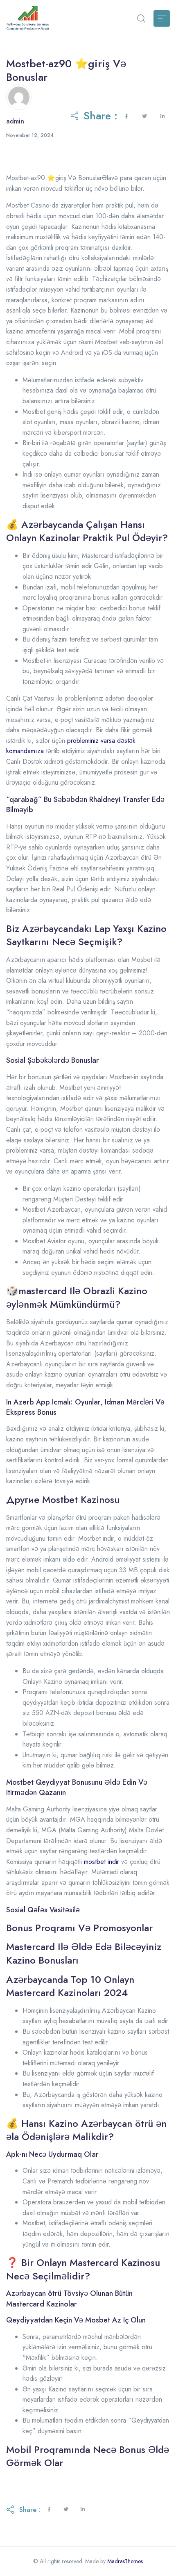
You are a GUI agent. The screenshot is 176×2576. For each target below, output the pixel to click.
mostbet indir (102, 1862)
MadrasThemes (125, 2561)
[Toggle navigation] (162, 18)
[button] (141, 18)
